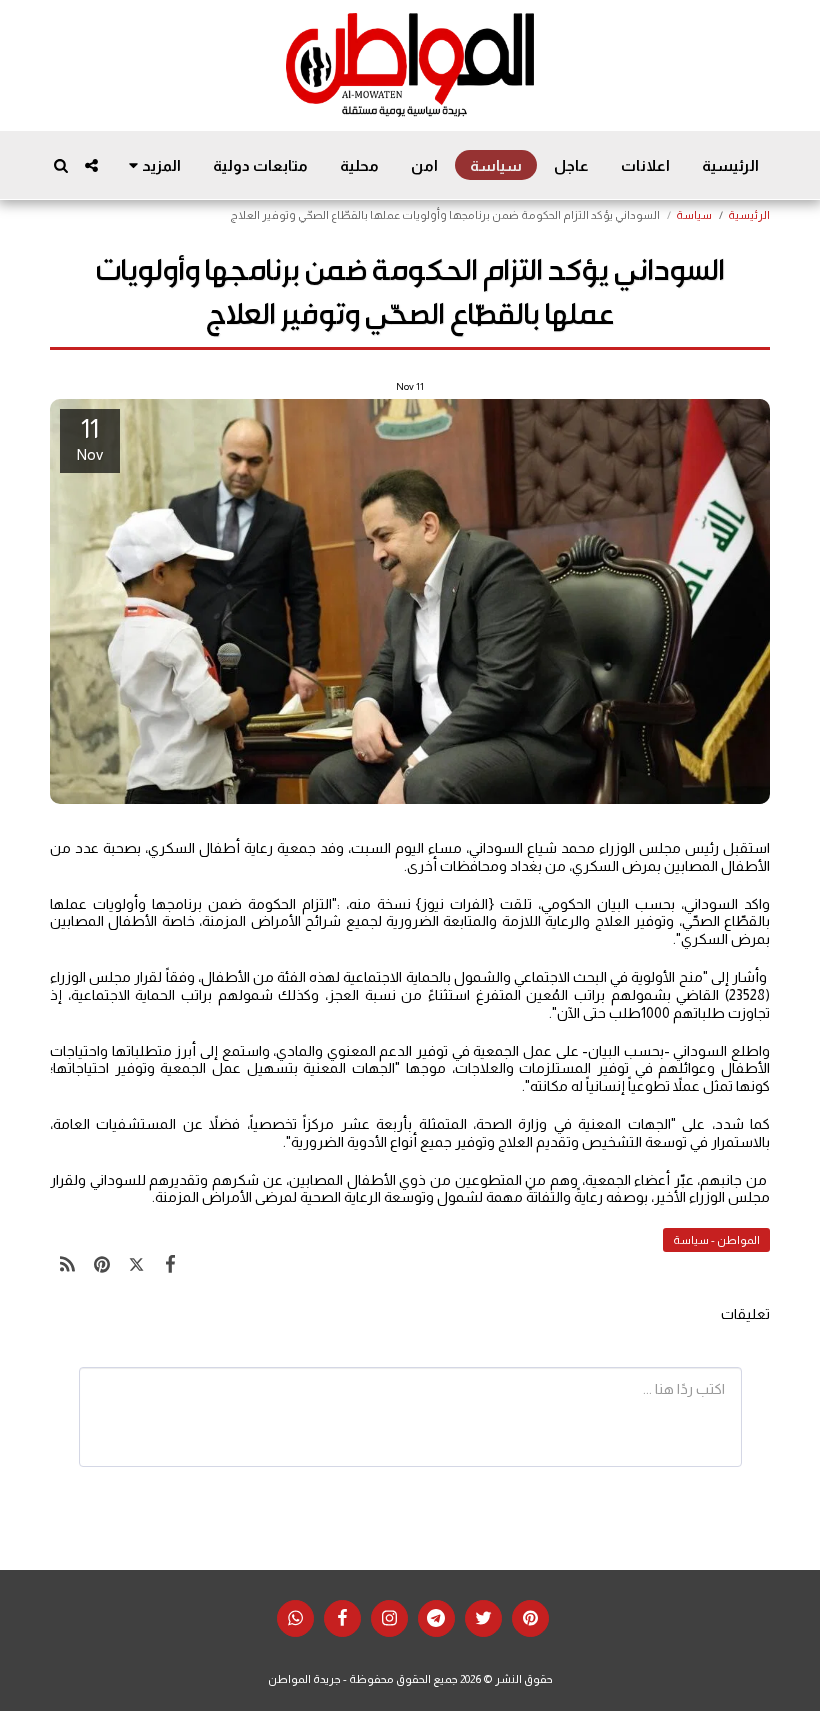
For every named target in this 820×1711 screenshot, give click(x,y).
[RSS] (67, 1263)
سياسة (694, 215)
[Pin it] (102, 1263)
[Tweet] (136, 1263)
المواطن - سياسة (716, 1240)
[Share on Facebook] (171, 1263)
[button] (91, 165)
